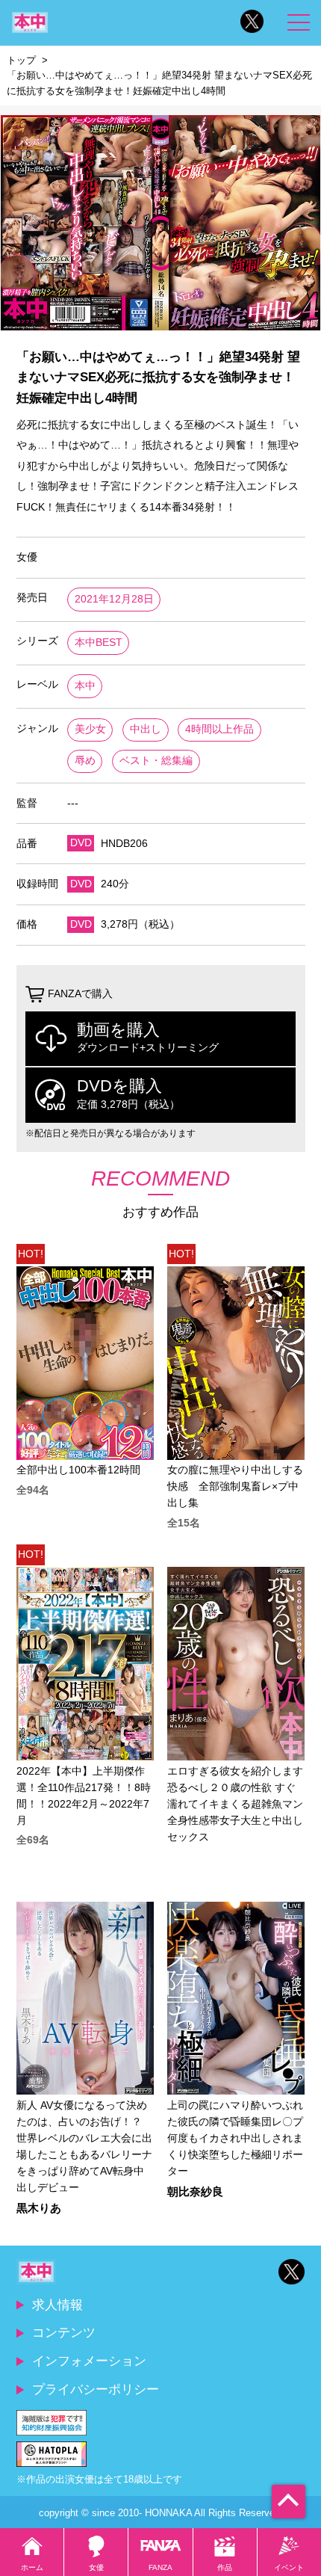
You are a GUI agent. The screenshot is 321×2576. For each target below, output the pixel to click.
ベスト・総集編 (156, 761)
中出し (146, 729)
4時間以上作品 (219, 729)
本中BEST (99, 643)
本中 (85, 686)
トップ (21, 60)
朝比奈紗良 (195, 2192)
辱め (85, 761)
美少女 (90, 729)
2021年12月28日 (114, 599)
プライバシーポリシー (96, 2389)
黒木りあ (39, 2209)
